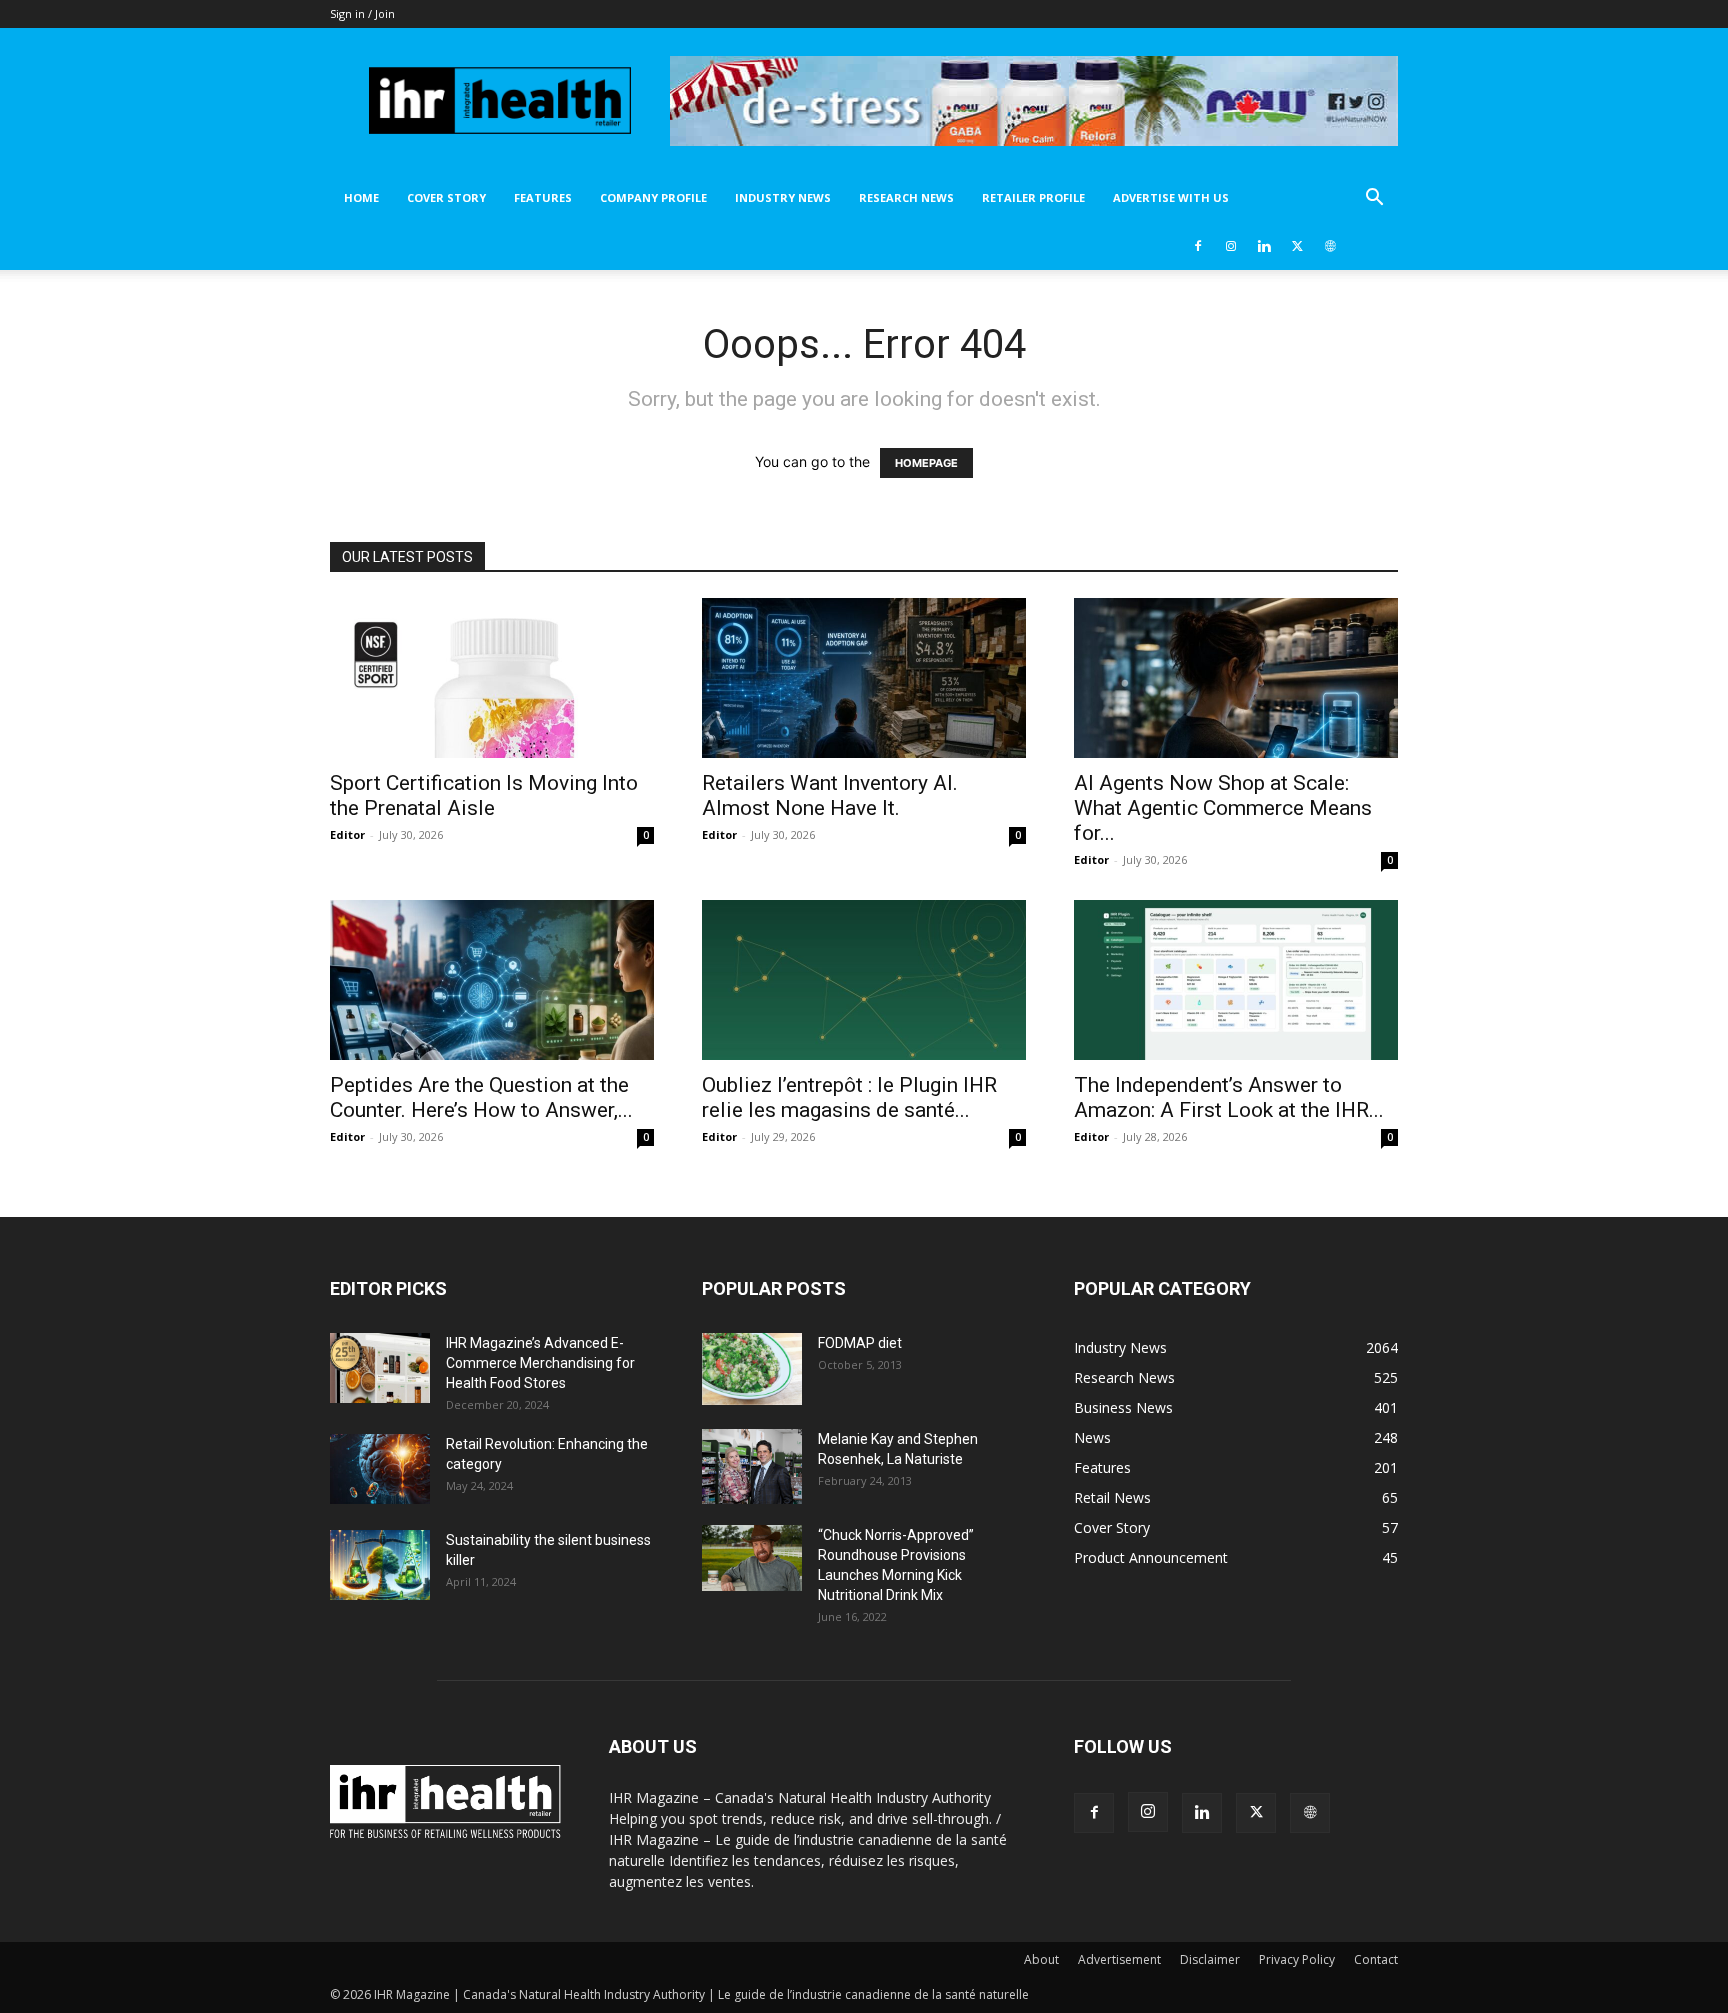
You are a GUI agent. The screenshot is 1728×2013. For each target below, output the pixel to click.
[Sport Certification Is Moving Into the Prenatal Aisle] (492, 678)
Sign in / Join (362, 13)
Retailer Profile (1033, 197)
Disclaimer (1210, 1959)
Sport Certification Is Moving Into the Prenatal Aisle (484, 795)
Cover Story (446, 197)
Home (361, 197)
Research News (906, 197)
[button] (1374, 199)
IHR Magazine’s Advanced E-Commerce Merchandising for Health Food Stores (540, 1363)
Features (543, 197)
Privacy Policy (1297, 1959)
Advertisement (1119, 1959)
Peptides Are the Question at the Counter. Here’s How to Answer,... (481, 1097)
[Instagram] (1231, 246)
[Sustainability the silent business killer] (380, 1565)
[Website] (1330, 246)
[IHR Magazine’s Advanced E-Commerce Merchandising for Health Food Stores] (380, 1368)
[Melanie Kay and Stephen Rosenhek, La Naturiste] (752, 1466)
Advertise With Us (1171, 197)
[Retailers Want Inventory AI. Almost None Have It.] (864, 678)
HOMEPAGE (926, 463)
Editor (347, 834)
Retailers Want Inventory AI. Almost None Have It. (830, 795)
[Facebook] (1198, 246)
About (1041, 1959)
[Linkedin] (1264, 246)
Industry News (783, 197)
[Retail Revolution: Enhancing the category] (380, 1469)
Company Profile (653, 197)
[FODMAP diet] (752, 1369)
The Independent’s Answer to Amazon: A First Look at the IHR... (1229, 1097)
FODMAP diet (860, 1343)
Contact (1376, 1959)
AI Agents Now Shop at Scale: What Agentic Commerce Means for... (1223, 808)
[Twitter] (1297, 246)
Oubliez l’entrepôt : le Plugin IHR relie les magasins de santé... (849, 1097)
